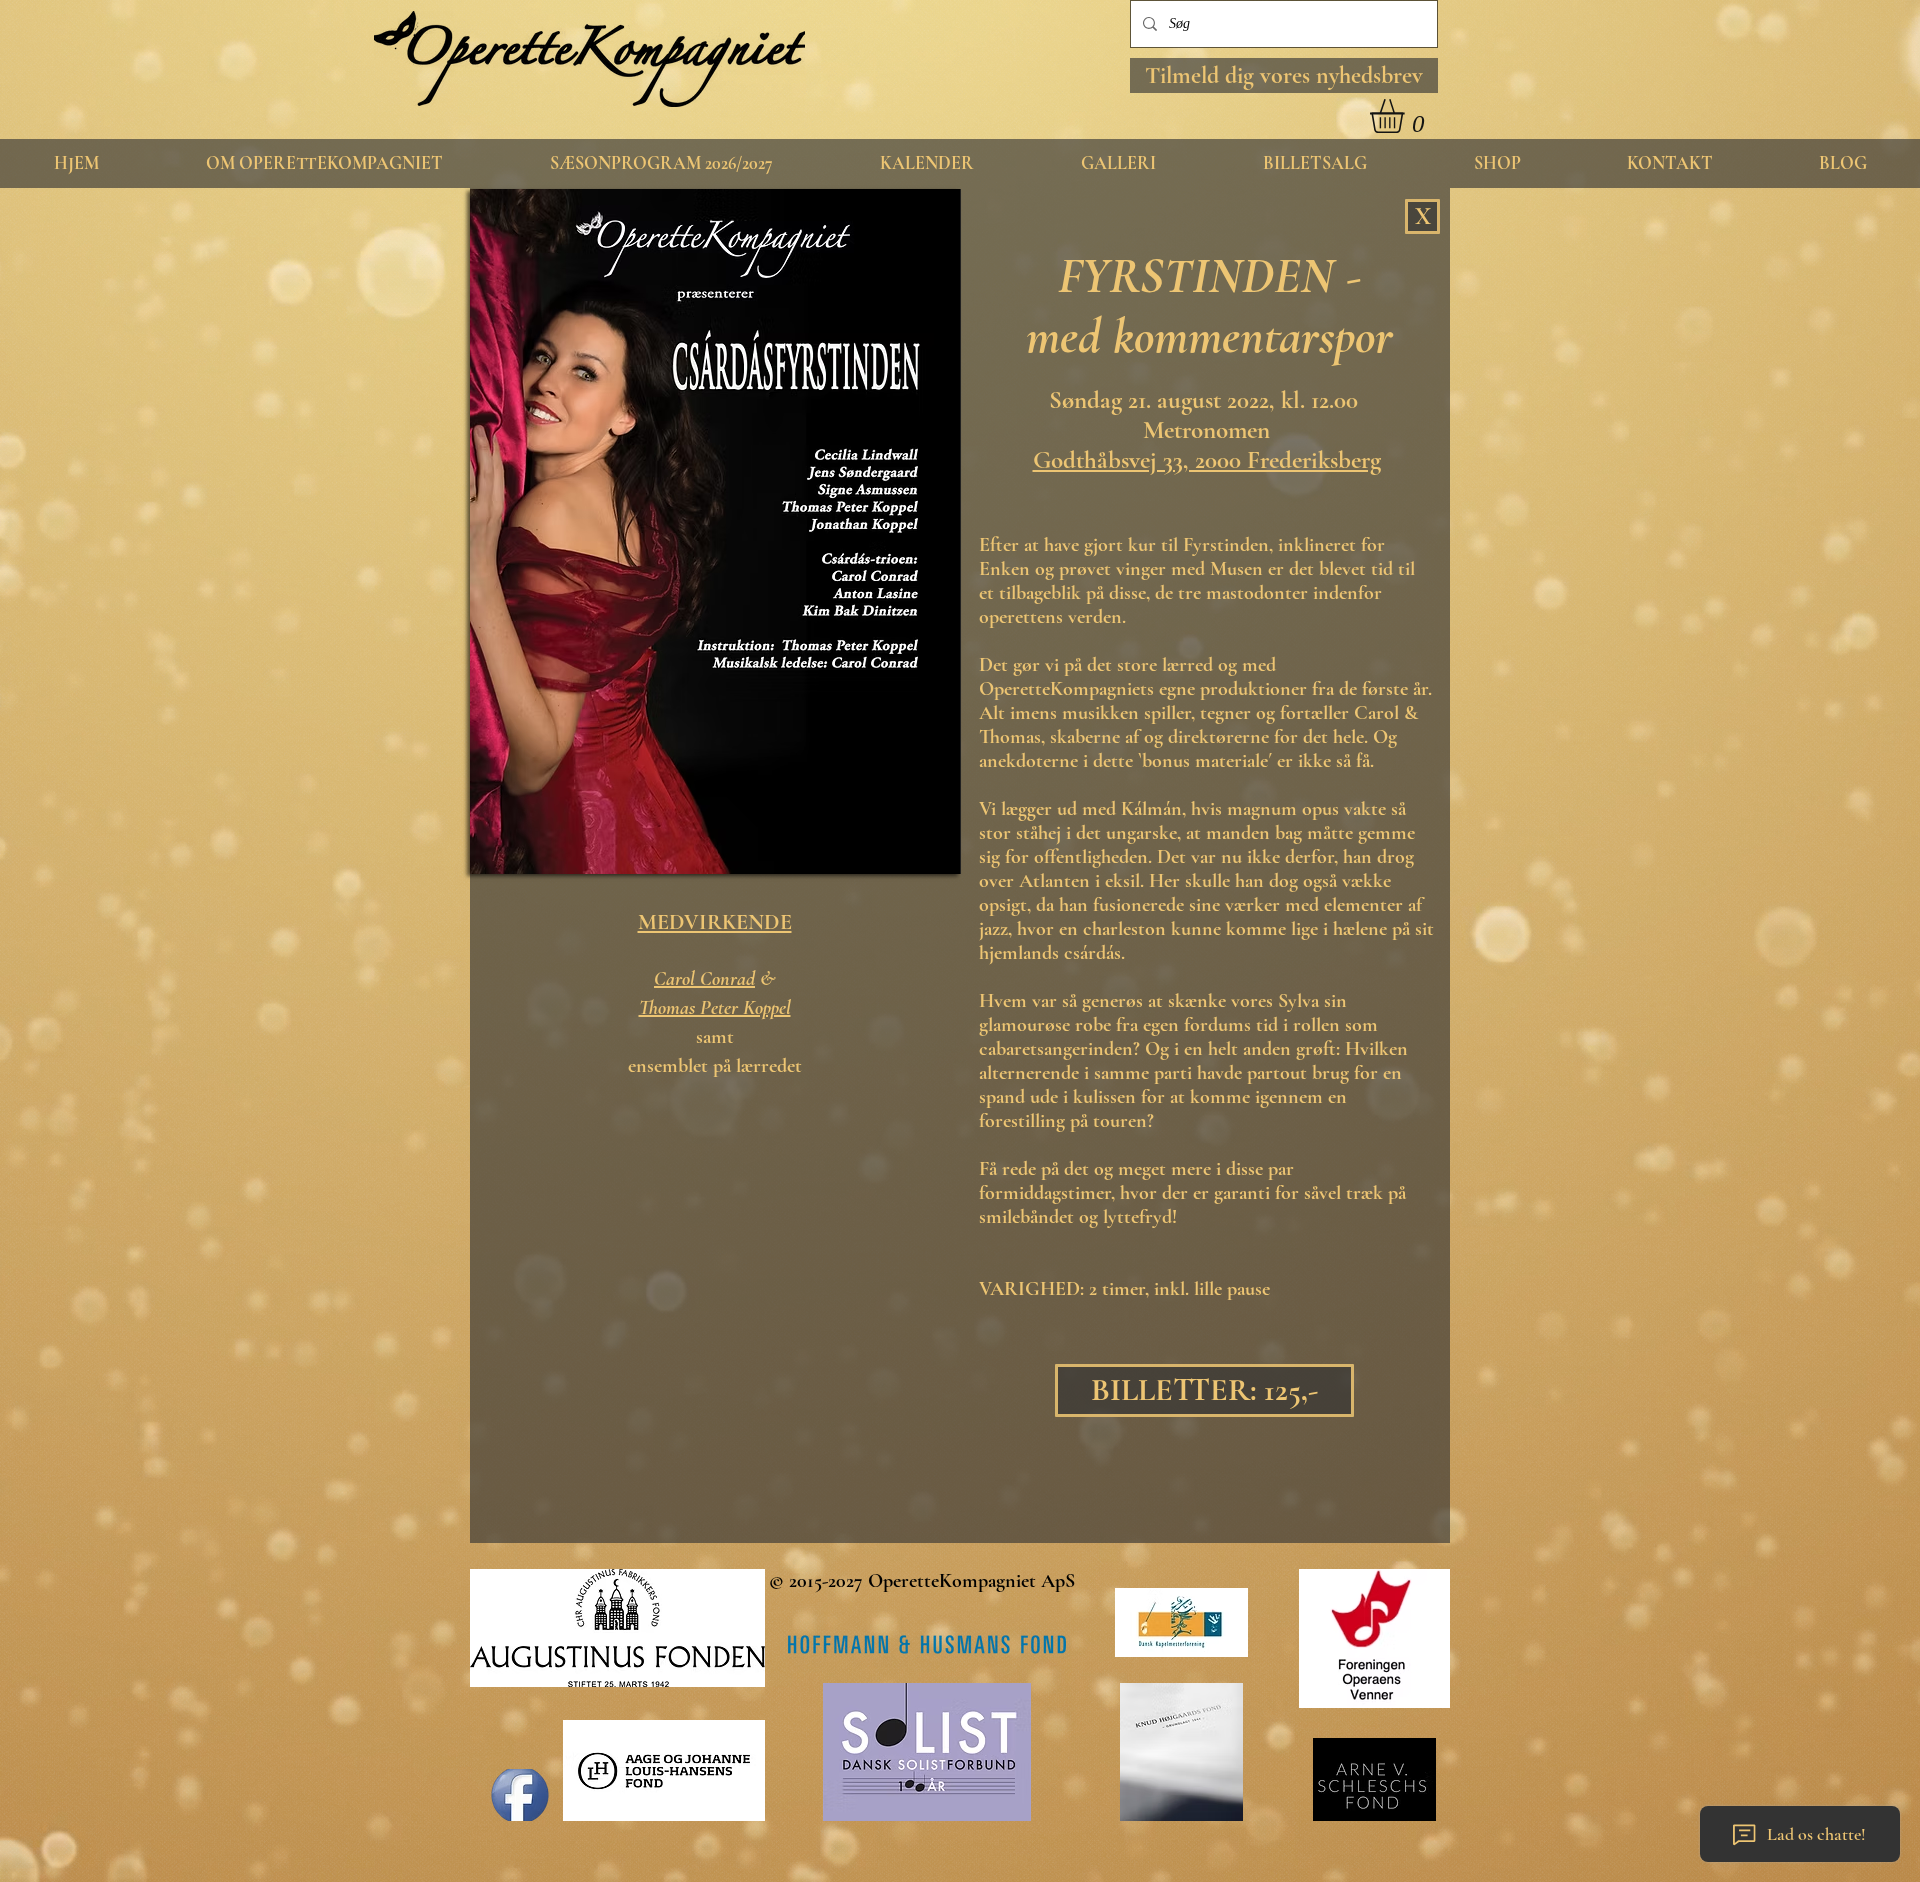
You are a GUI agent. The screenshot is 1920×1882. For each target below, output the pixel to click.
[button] (1284, 75)
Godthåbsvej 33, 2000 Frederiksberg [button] (1207, 460)
